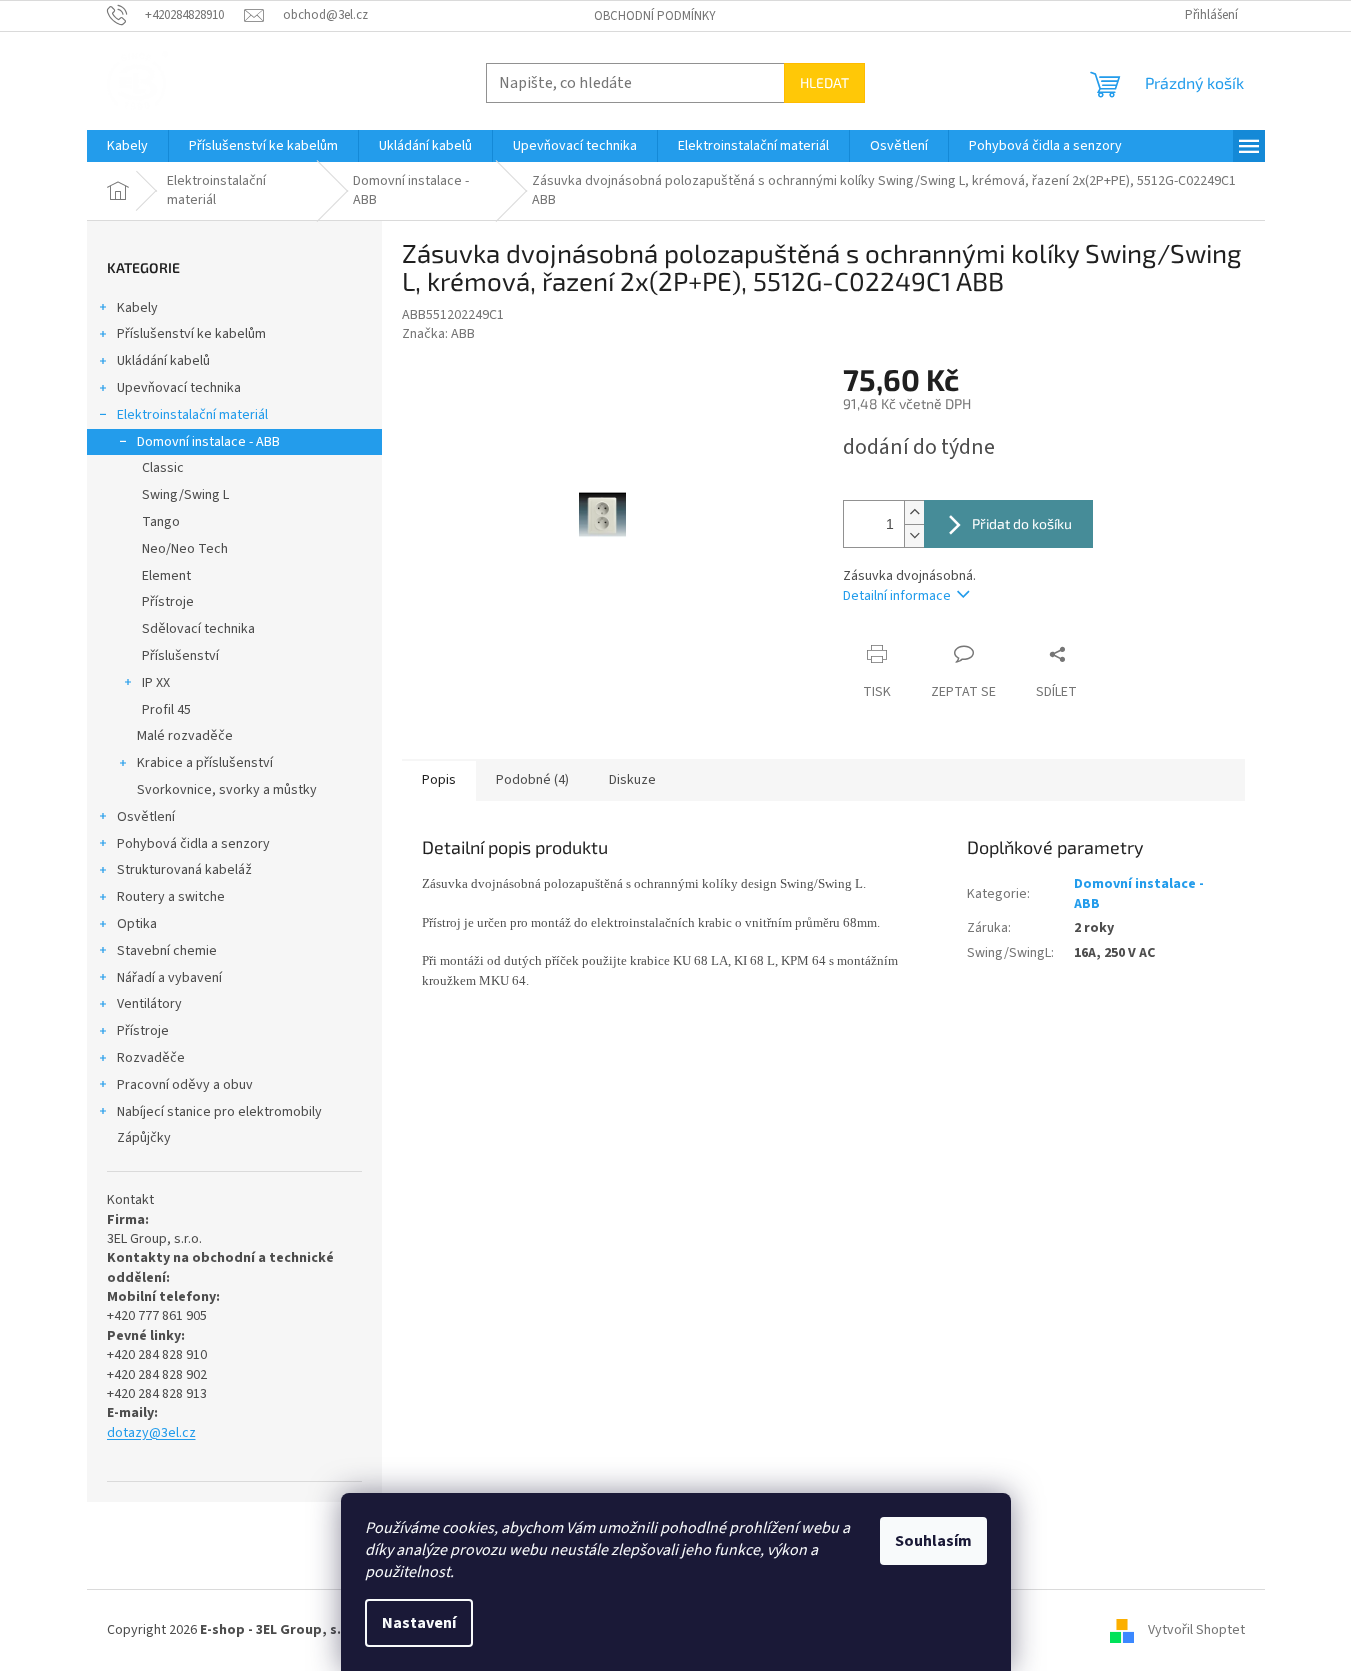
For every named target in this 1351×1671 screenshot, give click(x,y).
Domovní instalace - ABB (208, 442)
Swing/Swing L (185, 495)
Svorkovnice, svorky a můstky (227, 790)
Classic (163, 468)
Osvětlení (146, 817)
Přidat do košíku (1022, 523)
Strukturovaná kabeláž (184, 870)
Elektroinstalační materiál (192, 415)
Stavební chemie (167, 951)
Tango (161, 522)
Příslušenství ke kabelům (191, 334)
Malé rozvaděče (185, 736)
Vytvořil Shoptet (1196, 1630)
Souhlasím (933, 1541)
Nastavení (419, 1623)
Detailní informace (897, 596)
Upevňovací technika (179, 388)
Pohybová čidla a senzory (193, 844)
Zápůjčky (144, 1138)
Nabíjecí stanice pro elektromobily (219, 1112)
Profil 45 (166, 710)
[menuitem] (127, 146)
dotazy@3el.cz (151, 1433)
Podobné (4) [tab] (532, 780)
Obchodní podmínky (655, 16)
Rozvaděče (151, 1058)
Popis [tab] (439, 780)
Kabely (137, 308)
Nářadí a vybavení (169, 978)
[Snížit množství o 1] (914, 535)
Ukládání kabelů (163, 361)
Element (166, 576)
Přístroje (168, 602)
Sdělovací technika (198, 629)
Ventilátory (149, 1004)
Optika (137, 924)
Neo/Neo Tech (185, 549)
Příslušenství (180, 656)
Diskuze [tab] (632, 780)
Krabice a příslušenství (205, 763)
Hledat (824, 82)
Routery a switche (171, 897)
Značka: (438, 334)
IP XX (156, 683)
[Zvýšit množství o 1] (914, 512)
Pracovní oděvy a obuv (185, 1085)
